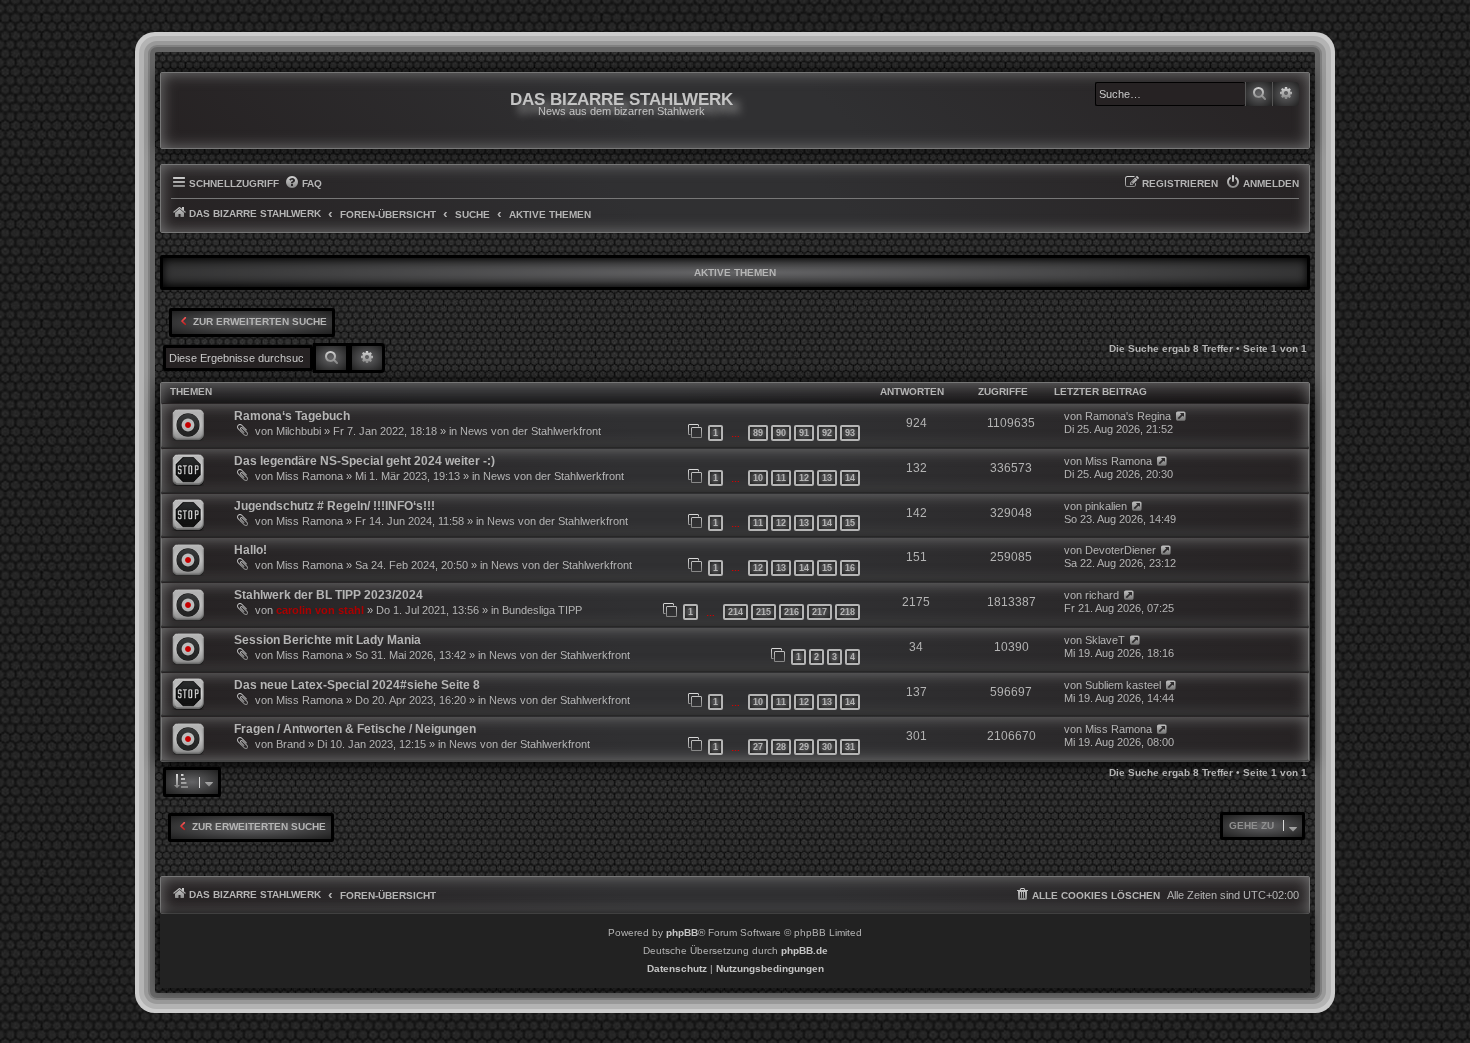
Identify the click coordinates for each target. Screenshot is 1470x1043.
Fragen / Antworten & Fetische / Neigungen (355, 729)
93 (850, 433)
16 (850, 568)
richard (1102, 595)
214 (735, 612)
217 (819, 612)
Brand (290, 744)
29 (804, 747)
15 (850, 523)
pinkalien (1106, 506)
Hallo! (250, 550)
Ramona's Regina (1128, 416)
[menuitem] (303, 184)
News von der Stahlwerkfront (530, 431)
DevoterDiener (1120, 550)
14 (850, 478)
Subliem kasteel (1123, 685)
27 (758, 747)
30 (827, 747)
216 (791, 612)
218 (847, 612)
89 (758, 433)
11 (781, 478)
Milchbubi (298, 431)
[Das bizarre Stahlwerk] (252, 110)
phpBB (682, 932)
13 (827, 478)
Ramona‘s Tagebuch (292, 416)
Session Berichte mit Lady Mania (327, 640)
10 (758, 478)
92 (827, 433)
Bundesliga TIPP (542, 610)
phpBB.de (804, 950)
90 (781, 433)
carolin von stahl (320, 610)
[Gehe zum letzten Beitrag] (1181, 416)
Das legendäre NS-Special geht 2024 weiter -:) (364, 461)
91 (804, 433)
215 (763, 612)
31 (850, 747)
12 (804, 478)
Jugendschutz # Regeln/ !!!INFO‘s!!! (334, 506)
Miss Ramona (309, 476)
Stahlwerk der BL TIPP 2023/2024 (328, 595)
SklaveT (1105, 640)
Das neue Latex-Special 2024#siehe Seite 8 (357, 685)
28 (781, 747)
